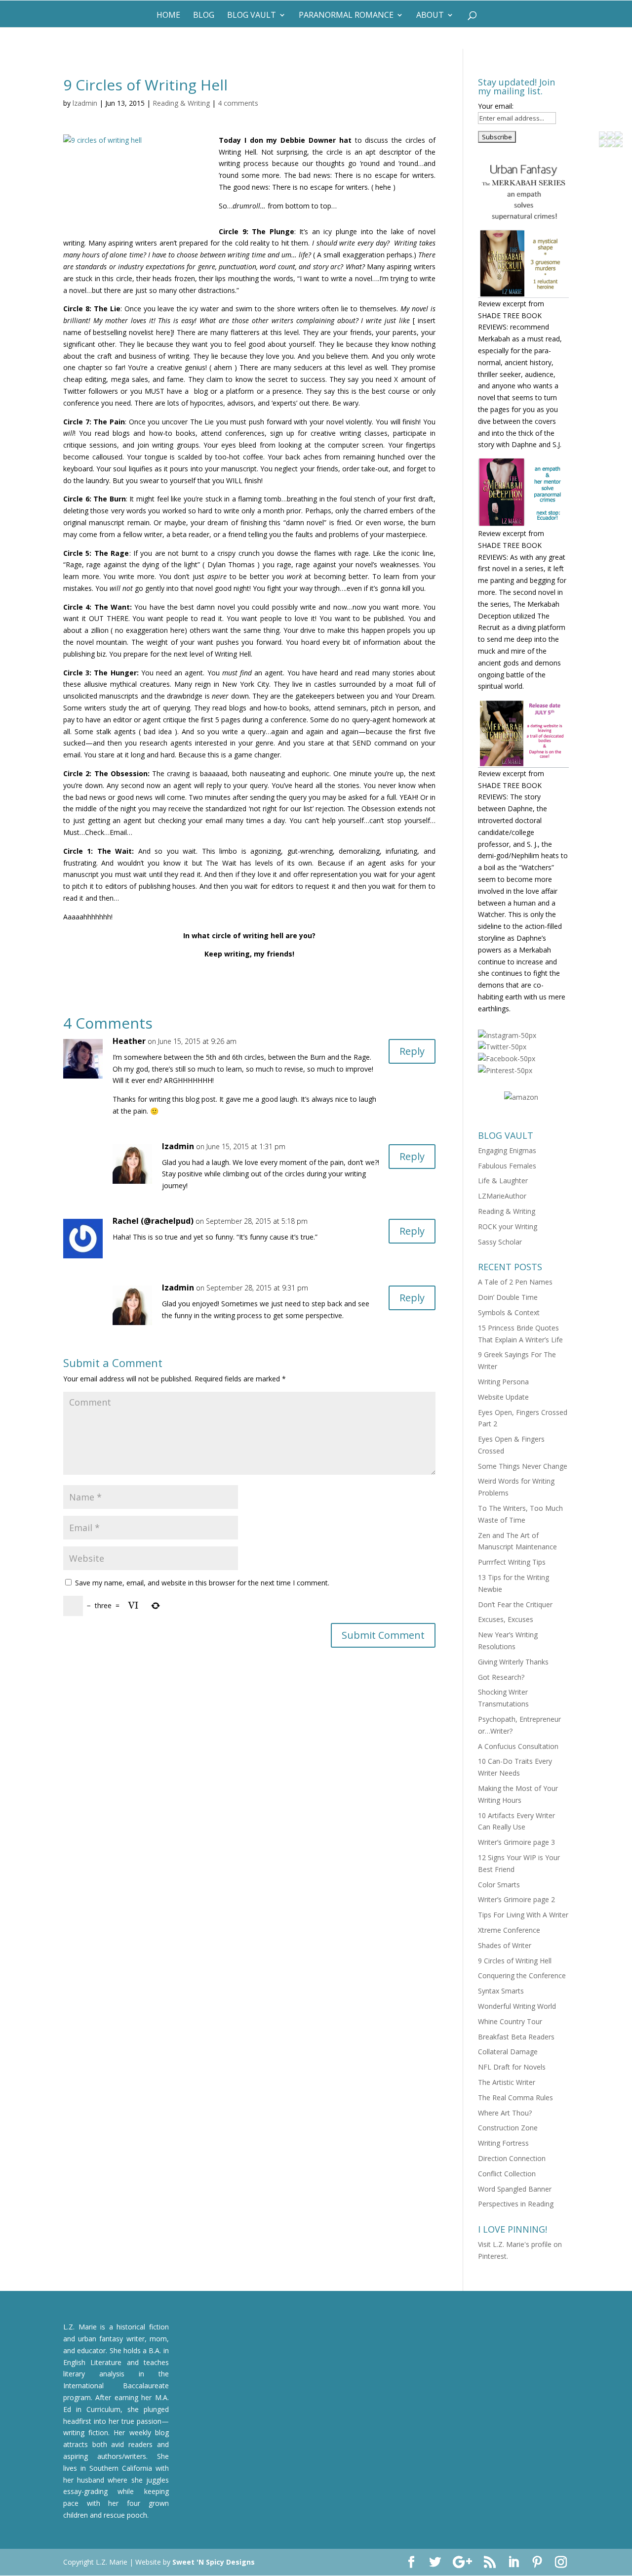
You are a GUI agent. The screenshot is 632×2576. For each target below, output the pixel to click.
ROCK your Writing (508, 1226)
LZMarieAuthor (502, 1196)
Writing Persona (503, 1382)
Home (168, 16)
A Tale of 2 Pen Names (515, 1282)
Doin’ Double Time (508, 1297)
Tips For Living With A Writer (523, 1915)
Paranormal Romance (346, 16)
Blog (204, 16)
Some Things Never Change (523, 1466)
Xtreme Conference (509, 1930)
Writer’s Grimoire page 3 (516, 1842)
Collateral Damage (508, 2052)
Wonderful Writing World (517, 2006)
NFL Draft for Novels (512, 2067)
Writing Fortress (503, 2143)
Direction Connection (512, 2158)
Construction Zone (508, 2128)
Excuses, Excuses (506, 1619)
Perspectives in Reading (516, 2204)
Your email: (496, 106)
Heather (129, 1041)
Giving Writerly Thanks (513, 1662)
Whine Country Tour (510, 2021)
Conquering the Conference (522, 1975)
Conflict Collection (507, 2174)
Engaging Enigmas (507, 1150)
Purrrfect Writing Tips (512, 1562)
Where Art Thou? (505, 2113)
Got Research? (501, 1677)
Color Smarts (499, 1885)
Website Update (503, 1397)
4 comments (238, 103)
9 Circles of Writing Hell (515, 1961)
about (430, 16)
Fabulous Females (507, 1166)
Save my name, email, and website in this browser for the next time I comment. (202, 1583)
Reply (412, 1051)
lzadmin (85, 103)
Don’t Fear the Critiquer (515, 1604)
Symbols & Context (509, 1312)
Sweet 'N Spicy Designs (214, 2562)
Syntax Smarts (501, 1991)
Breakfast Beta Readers (516, 2037)
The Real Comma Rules (515, 2098)
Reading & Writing (181, 103)
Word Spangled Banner (515, 2189)
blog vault (252, 16)
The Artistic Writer (507, 2082)
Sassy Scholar (500, 1242)
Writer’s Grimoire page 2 (516, 1899)
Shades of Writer (505, 1945)
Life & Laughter (503, 1181)
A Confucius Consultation (518, 1746)
